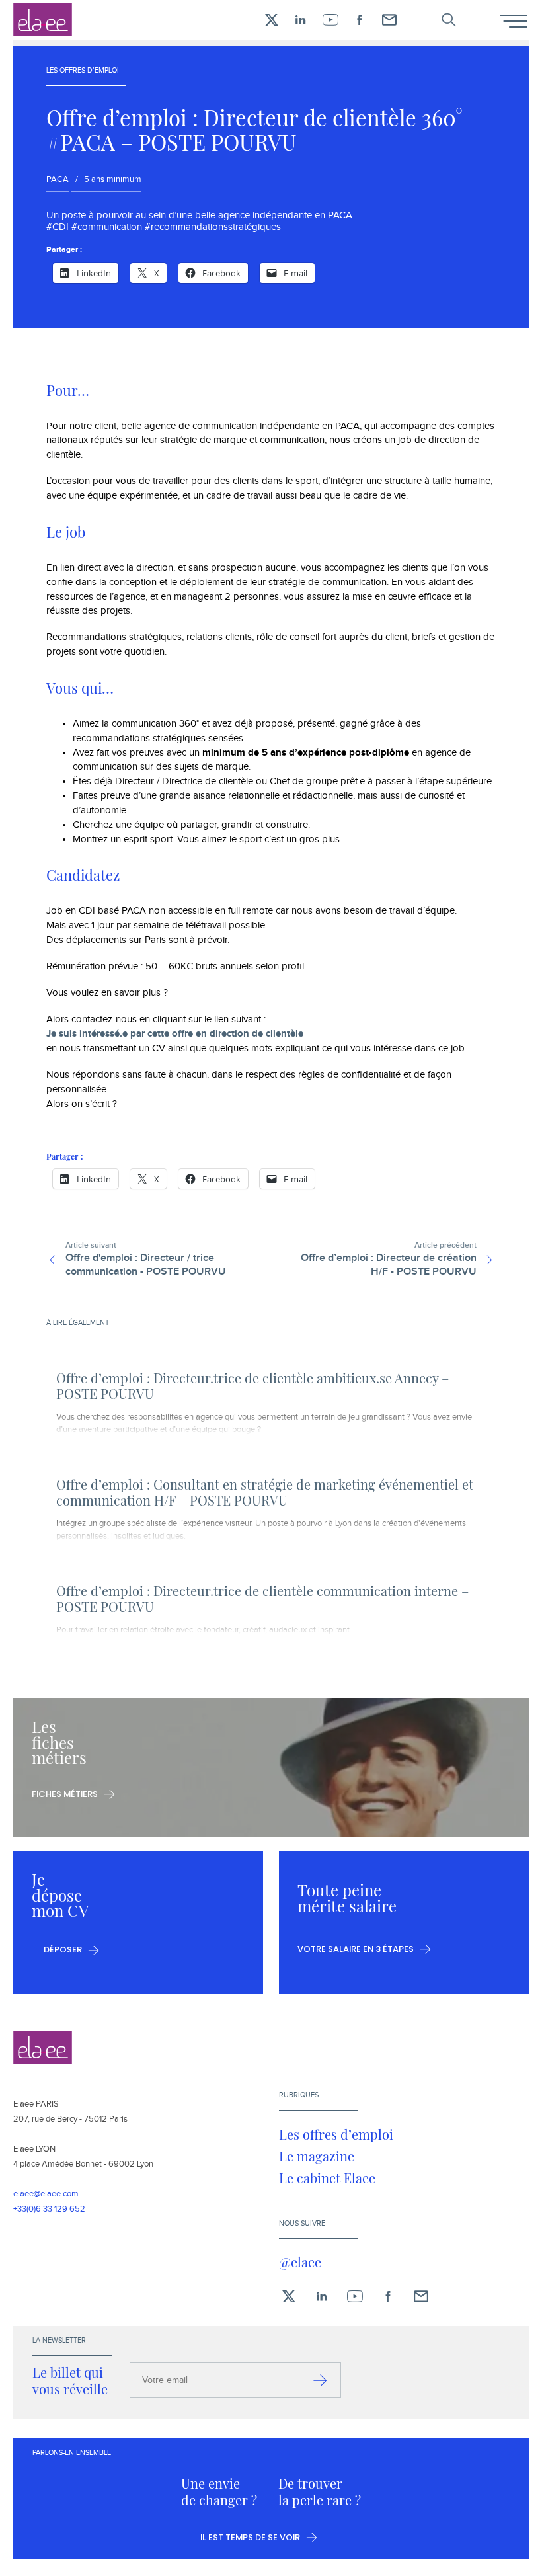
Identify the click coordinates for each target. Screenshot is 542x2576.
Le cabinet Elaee (327, 2178)
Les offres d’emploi (336, 2134)
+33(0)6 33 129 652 (49, 2209)
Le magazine (317, 2156)
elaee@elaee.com (46, 2194)
